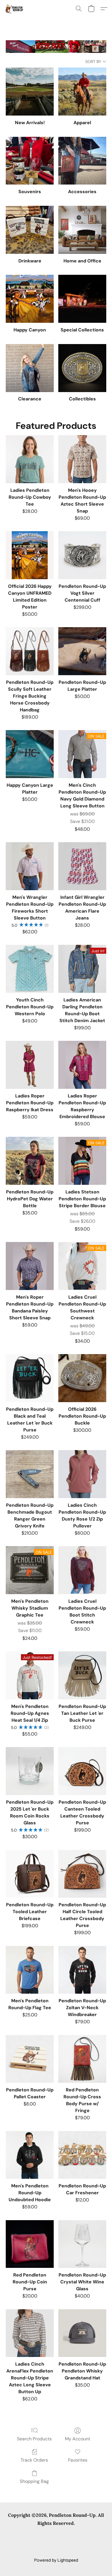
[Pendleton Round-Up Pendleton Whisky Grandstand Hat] (82, 2333)
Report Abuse (56, 2551)
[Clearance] (30, 368)
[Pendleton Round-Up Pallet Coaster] (30, 2059)
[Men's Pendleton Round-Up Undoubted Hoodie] (30, 2155)
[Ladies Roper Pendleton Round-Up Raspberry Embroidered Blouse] (82, 1065)
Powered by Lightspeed (56, 2560)
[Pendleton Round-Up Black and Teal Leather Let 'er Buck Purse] (30, 1378)
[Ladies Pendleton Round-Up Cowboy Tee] (30, 459)
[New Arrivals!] (30, 92)
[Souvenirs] (30, 161)
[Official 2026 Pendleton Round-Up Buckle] (82, 1378)
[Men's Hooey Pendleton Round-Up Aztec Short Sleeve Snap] (82, 459)
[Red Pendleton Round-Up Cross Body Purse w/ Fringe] (82, 2059)
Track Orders (34, 2460)
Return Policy (70, 2542)
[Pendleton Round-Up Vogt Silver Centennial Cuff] (82, 555)
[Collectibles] (82, 368)
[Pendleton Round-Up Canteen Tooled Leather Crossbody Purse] (82, 1771)
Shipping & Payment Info (29, 2542)
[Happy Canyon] (30, 299)
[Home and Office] (82, 230)
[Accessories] (82, 161)
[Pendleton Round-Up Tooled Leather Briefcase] (30, 1874)
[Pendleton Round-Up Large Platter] (82, 651)
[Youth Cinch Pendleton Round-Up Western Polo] (30, 969)
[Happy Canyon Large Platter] (30, 754)
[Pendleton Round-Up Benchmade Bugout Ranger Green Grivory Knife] (30, 1474)
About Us (97, 2542)
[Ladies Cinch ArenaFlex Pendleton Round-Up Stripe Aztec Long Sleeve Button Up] (30, 2333)
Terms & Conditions (41, 2534)
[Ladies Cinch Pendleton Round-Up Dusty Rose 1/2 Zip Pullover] (82, 1474)
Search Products (34, 2439)
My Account (78, 2439)
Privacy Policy (78, 2534)
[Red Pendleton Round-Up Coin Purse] (30, 2244)
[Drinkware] (30, 230)
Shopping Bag (34, 2481)
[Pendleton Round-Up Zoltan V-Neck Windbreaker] (82, 1970)
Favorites (78, 2460)
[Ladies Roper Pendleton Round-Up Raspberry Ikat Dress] (30, 1065)
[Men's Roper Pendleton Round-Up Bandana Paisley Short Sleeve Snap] (30, 1266)
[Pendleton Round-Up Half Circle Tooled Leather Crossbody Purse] (82, 1874)
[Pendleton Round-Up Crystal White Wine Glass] (82, 2244)
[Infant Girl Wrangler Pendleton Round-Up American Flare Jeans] (82, 866)
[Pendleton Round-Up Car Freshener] (82, 2155)
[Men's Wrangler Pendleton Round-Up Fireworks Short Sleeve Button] (30, 866)
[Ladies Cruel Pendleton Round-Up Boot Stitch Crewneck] (82, 1570)
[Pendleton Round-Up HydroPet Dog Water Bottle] (30, 1161)
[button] (15, 9)
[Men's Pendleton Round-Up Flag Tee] (30, 1970)
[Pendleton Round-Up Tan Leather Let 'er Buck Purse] (82, 1675)
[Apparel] (82, 92)
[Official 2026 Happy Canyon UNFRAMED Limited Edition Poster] (30, 555)
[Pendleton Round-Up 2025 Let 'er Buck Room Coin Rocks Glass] (30, 1771)
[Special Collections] (82, 299)
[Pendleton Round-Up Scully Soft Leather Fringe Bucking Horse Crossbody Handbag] (30, 651)
